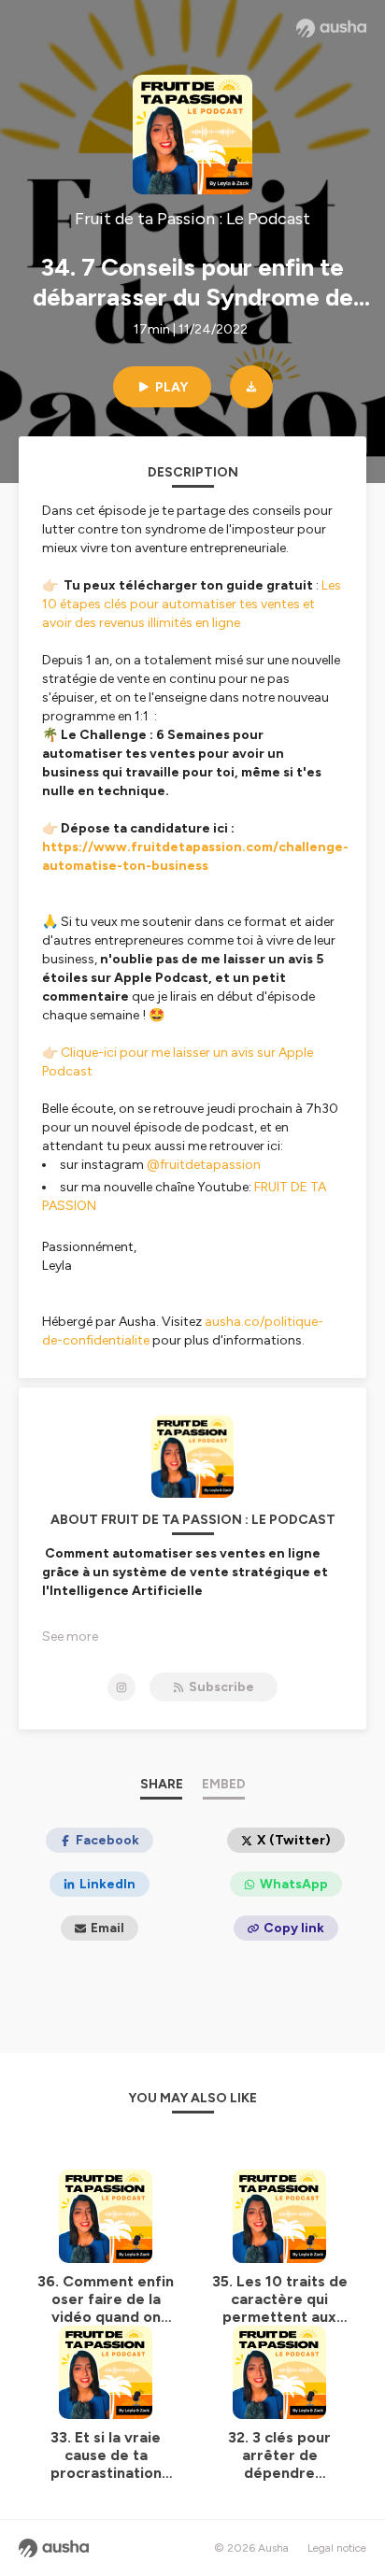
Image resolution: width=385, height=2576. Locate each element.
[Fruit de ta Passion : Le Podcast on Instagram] (121, 1687)
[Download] (251, 387)
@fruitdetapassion (204, 1165)
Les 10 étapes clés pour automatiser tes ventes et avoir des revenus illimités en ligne (192, 604)
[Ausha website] (331, 28)
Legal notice (337, 2548)
